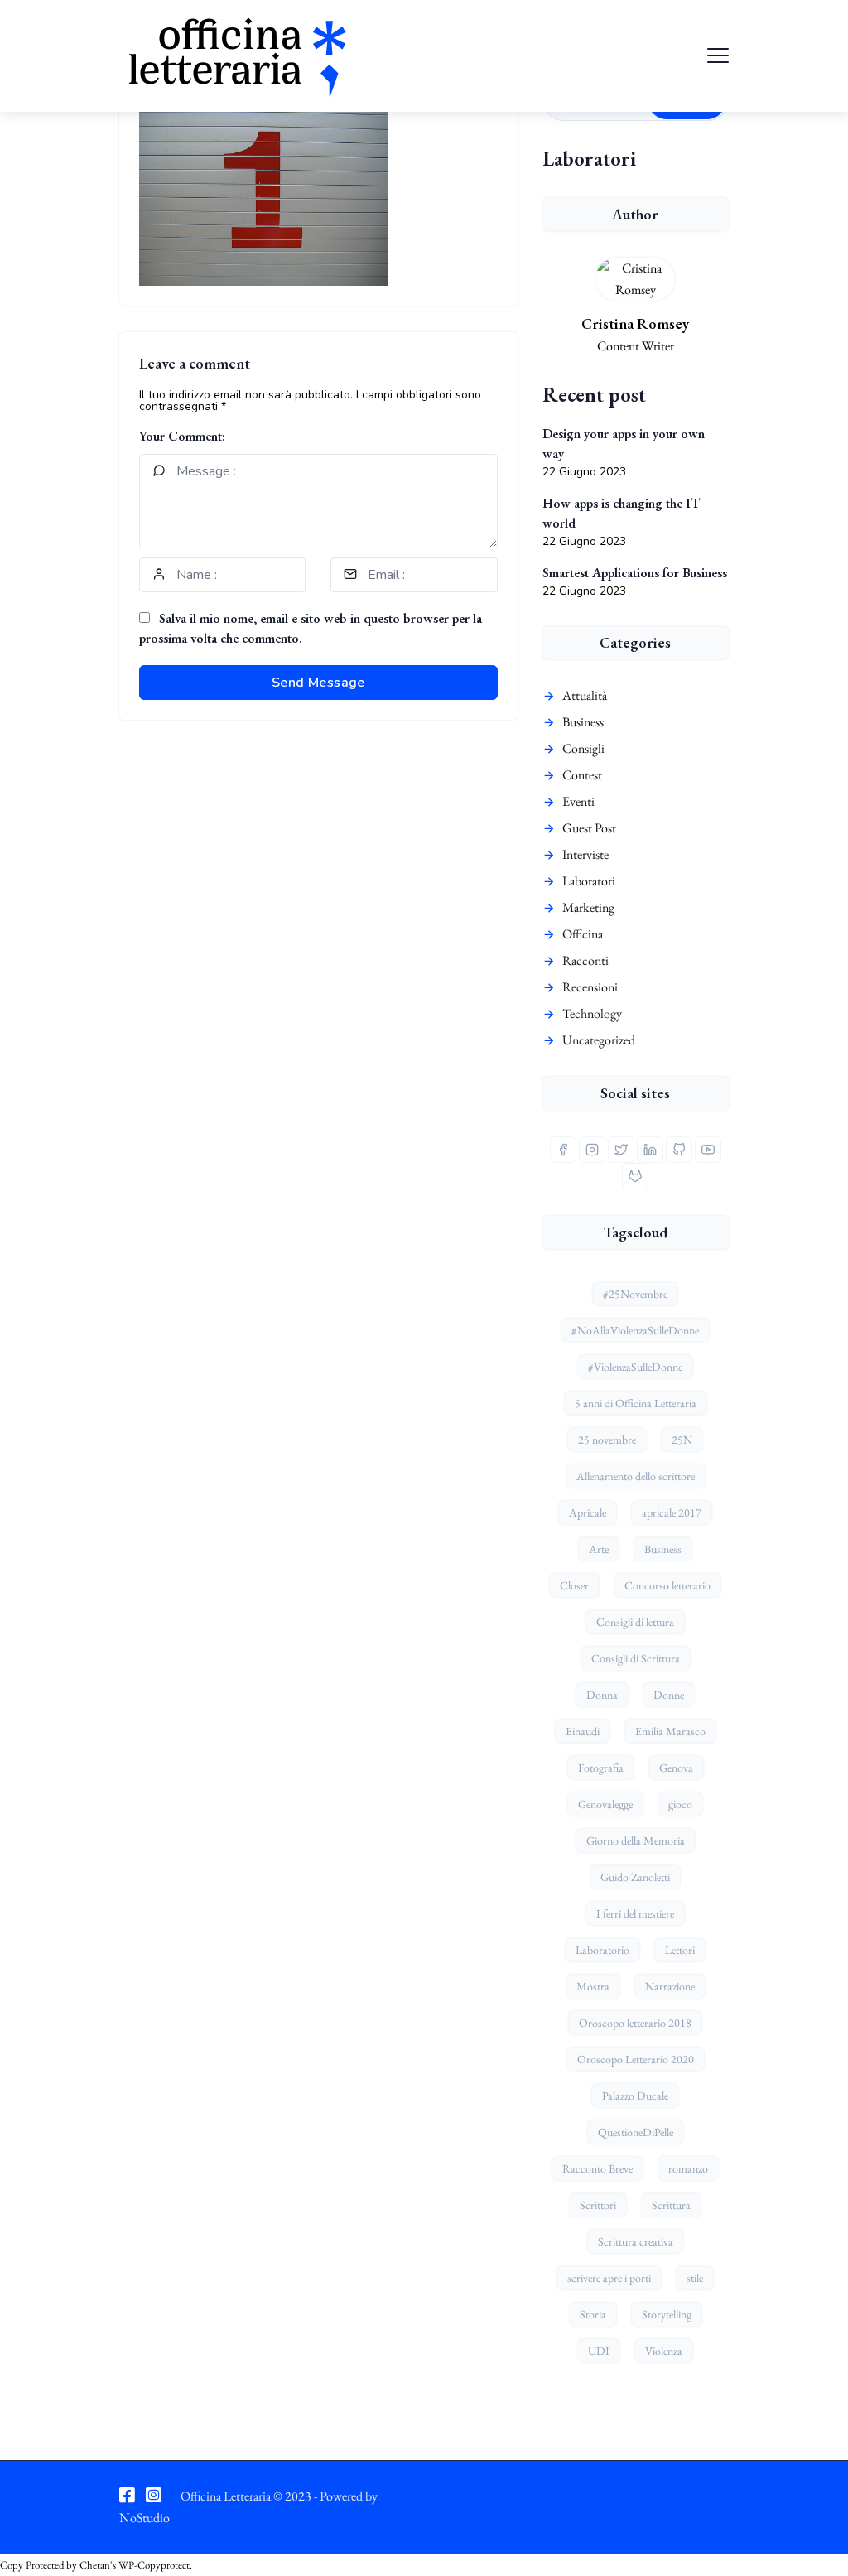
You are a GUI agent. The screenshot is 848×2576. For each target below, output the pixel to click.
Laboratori (589, 881)
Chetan (95, 2565)
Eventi (578, 801)
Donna (602, 1695)
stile (695, 2278)
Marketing (588, 907)
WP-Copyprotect (154, 2565)
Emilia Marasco (670, 1731)
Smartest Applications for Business (635, 573)
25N (682, 1440)
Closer (574, 1585)
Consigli (583, 748)
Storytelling (667, 2314)
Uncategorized (599, 1040)
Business (583, 722)
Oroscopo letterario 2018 (635, 2023)
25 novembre (607, 1440)
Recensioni (590, 987)
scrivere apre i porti (609, 2278)
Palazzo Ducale (635, 2096)
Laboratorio (602, 1950)
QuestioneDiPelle (636, 2132)
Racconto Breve (597, 2168)
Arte (599, 1549)
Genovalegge (605, 1804)
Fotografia (601, 1768)
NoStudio (145, 2518)
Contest (582, 775)
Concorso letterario (667, 1585)
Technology (592, 1013)
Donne (669, 1695)
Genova (676, 1768)
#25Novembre (635, 1294)
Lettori (680, 1950)
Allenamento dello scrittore (636, 1476)
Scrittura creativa (636, 2241)
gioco (680, 1804)
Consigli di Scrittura (636, 1658)
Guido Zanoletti (635, 1877)
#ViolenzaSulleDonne (635, 1367)
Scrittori (598, 2205)
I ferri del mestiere (635, 1913)
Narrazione (670, 1986)
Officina (583, 934)
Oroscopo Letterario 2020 (636, 2059)
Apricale (588, 1512)
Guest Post (589, 828)
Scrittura (671, 2205)
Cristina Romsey (635, 323)
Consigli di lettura (635, 1622)
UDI (599, 2351)
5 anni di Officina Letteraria (636, 1403)
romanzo (688, 2168)
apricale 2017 (672, 1512)
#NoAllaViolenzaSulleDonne (635, 1330)
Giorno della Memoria (636, 1840)
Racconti (585, 960)
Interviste (585, 854)
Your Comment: (182, 436)
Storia (593, 2314)
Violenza (664, 2351)
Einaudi (583, 1731)
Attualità (585, 695)
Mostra (593, 1986)
